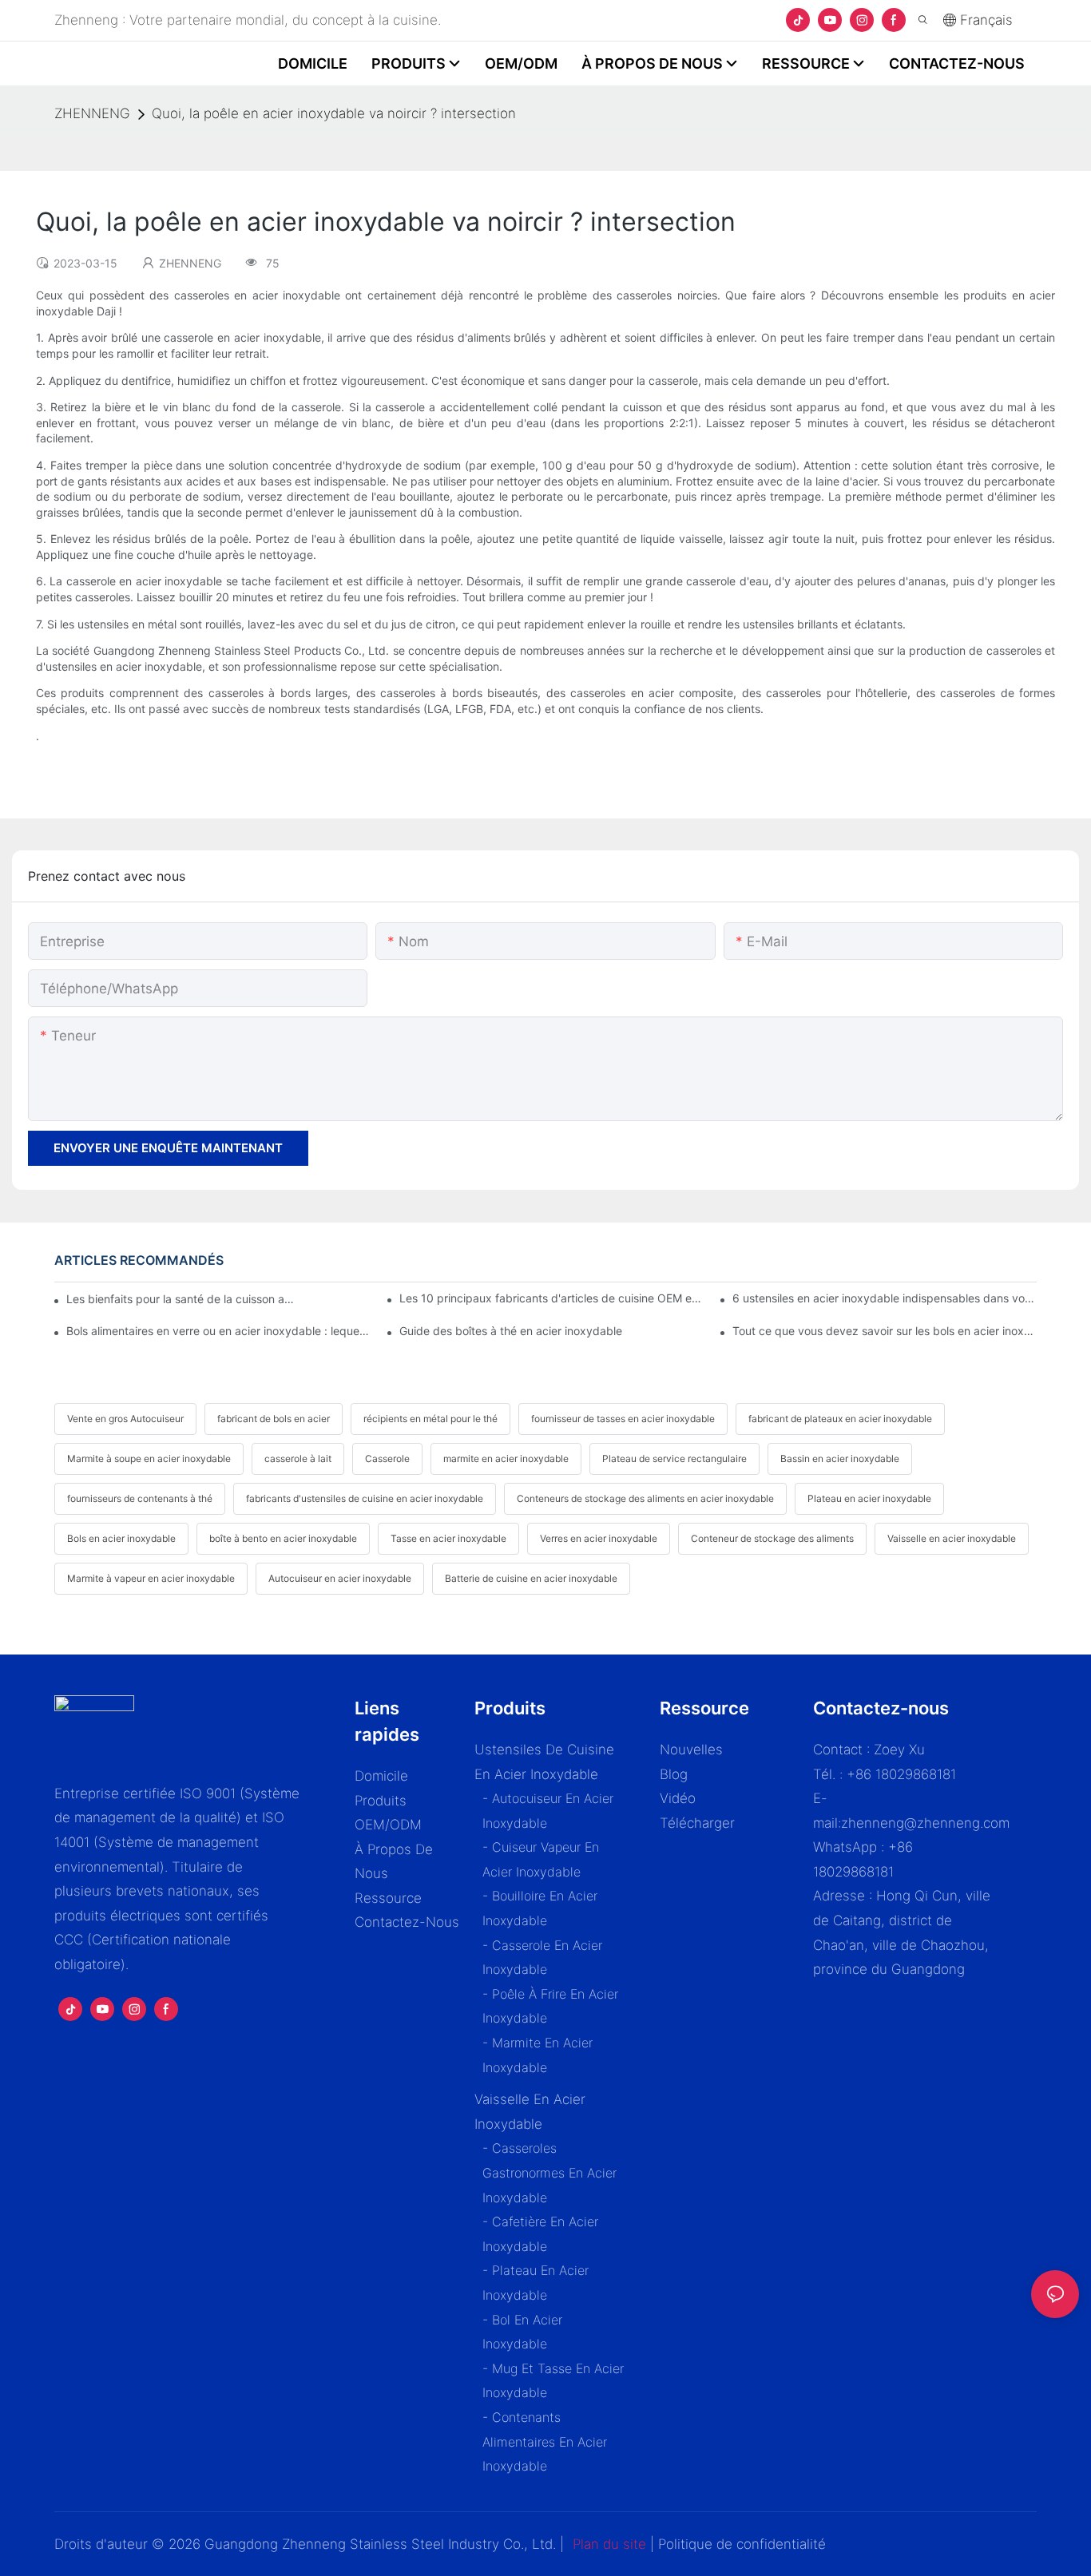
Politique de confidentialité (742, 2544)
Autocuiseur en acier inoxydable (340, 1578)
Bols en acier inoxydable (121, 1538)
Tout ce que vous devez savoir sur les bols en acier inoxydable (884, 1331)
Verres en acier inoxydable (599, 1538)
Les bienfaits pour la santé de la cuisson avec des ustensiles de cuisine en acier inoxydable (182, 1299)
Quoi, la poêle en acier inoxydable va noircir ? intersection (334, 113)
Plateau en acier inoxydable (869, 1498)
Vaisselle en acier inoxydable (952, 1538)
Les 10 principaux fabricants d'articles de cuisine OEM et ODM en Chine (551, 1298)
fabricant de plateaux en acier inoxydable (840, 1419)
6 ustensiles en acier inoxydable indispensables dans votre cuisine (884, 1298)
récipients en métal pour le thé (430, 1419)
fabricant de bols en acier (274, 1419)
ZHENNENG (92, 113)
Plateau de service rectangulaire (674, 1458)
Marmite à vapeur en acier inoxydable (151, 1578)
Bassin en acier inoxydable (840, 1458)
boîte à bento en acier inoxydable (283, 1538)
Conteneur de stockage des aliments (772, 1538)
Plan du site (609, 2544)
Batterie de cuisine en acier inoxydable (531, 1578)
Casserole (387, 1458)
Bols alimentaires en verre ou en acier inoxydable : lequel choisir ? (218, 1331)
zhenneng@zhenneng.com (925, 1823)
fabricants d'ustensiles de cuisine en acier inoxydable (365, 1498)
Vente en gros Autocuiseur (125, 1419)
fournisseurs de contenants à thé (140, 1498)
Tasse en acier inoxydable (448, 1538)
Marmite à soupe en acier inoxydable (149, 1458)
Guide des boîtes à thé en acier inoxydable (511, 1331)
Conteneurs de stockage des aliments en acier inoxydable (645, 1498)
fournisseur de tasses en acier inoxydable (623, 1419)
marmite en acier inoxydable (506, 1458)
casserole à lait (298, 1458)
